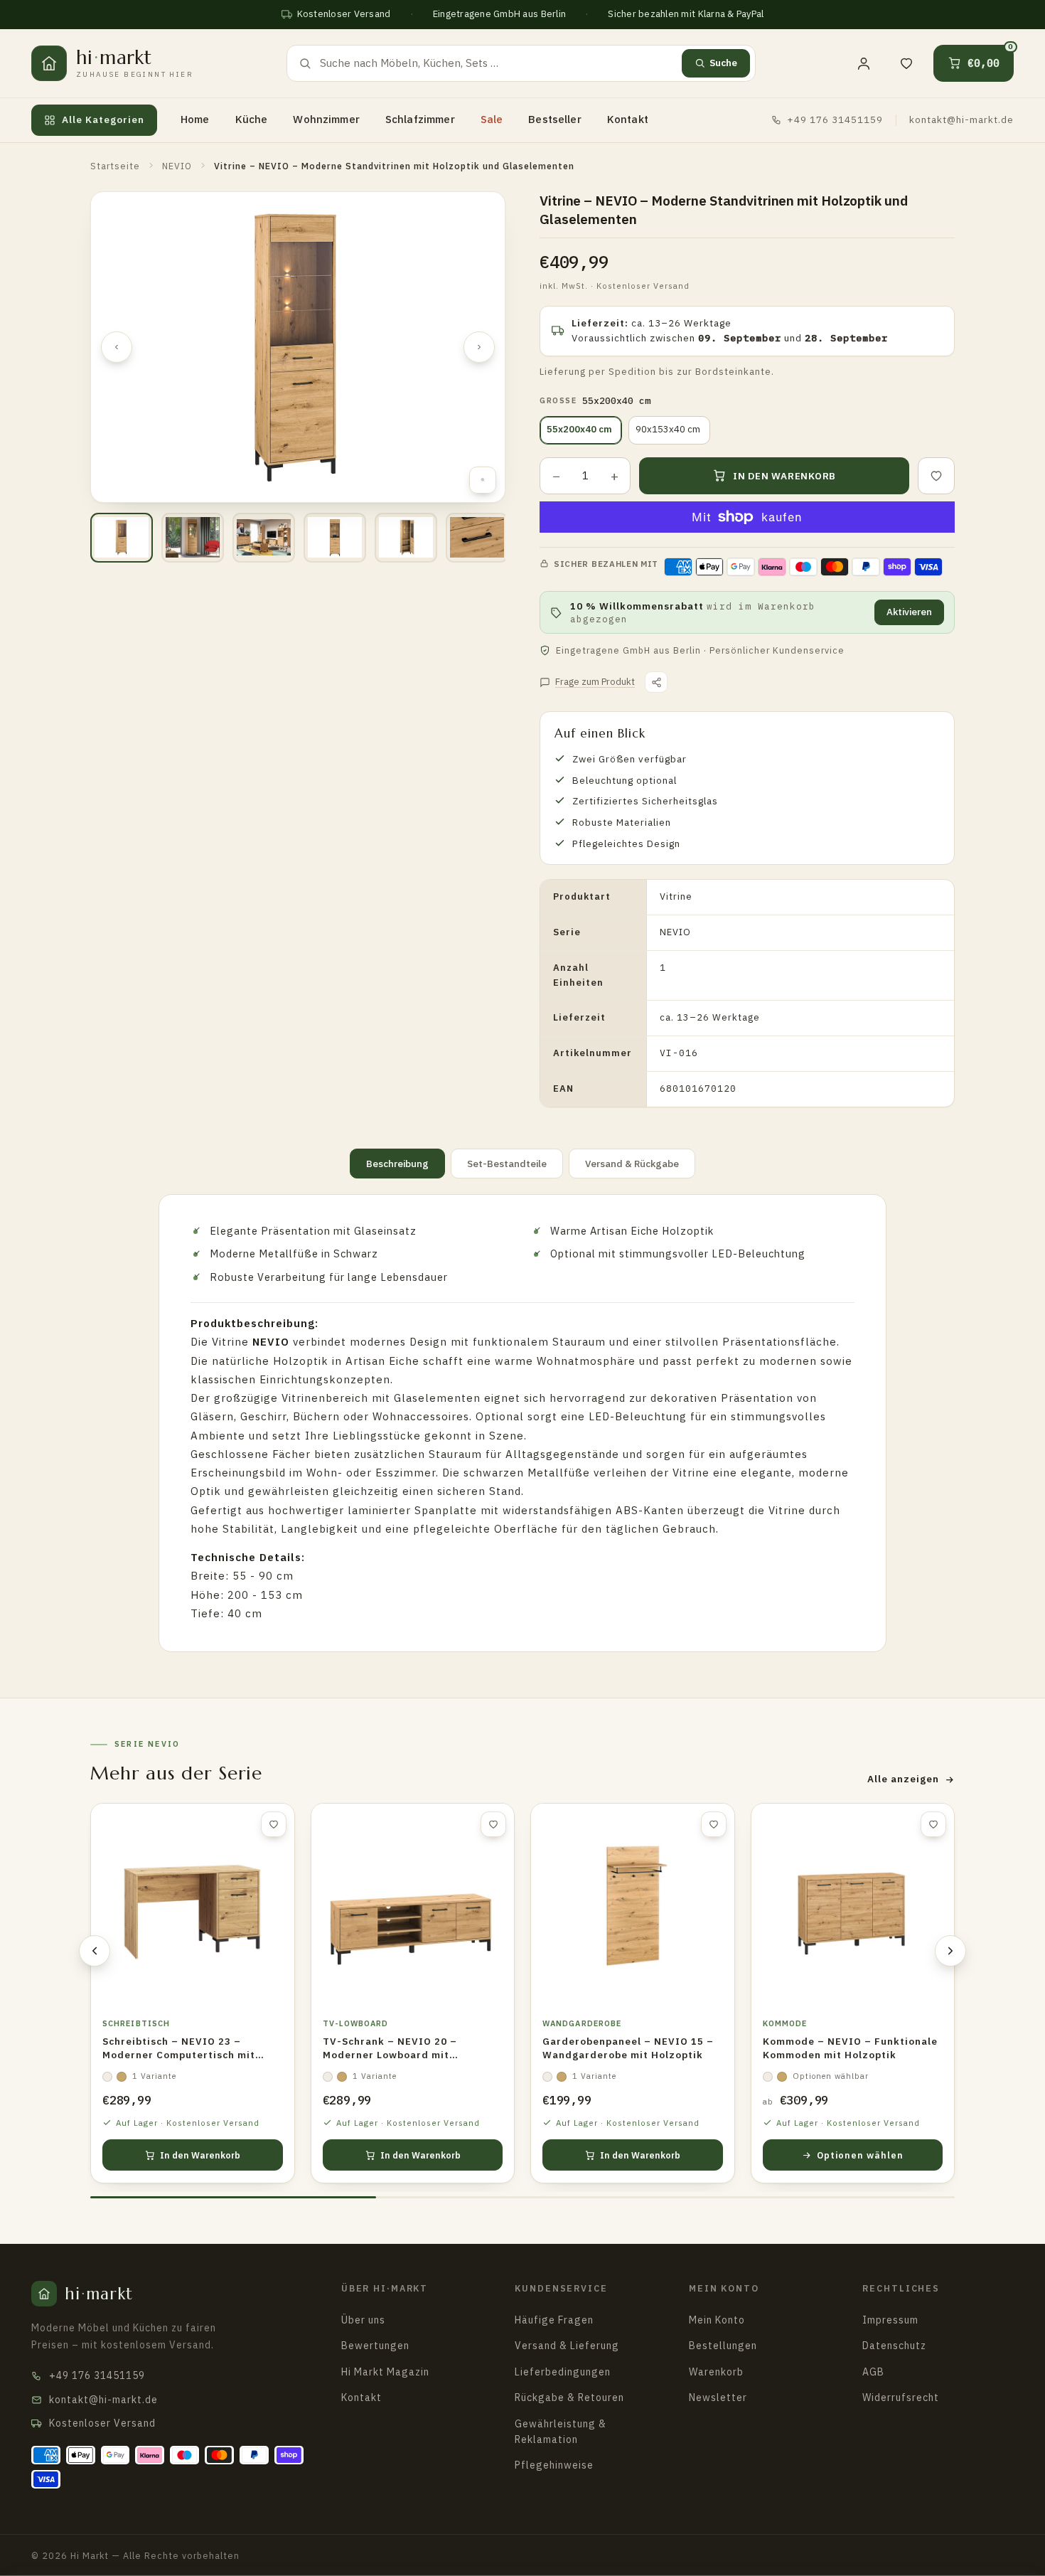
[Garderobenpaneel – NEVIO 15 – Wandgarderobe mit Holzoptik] (633, 1905)
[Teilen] (656, 682)
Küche (252, 119)
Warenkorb (716, 2372)
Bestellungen (723, 2346)
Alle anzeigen (903, 1779)
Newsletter (718, 2397)
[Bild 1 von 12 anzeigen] (122, 538)
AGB (873, 2372)
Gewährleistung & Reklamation (561, 2432)
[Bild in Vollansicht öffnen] (483, 480)
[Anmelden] (864, 63)
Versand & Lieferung (567, 2346)
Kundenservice (561, 2288)
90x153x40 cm (668, 429)
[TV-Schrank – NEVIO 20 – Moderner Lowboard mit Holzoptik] (413, 1905)
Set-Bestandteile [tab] (507, 1164)
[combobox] (497, 63)
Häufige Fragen (554, 2320)
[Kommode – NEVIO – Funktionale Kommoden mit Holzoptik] (853, 1905)
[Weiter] (950, 1951)
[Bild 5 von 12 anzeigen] (406, 538)
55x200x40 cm (579, 429)
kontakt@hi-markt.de (961, 119)
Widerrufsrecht (901, 2397)
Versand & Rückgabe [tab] (632, 1164)
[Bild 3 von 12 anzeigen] (264, 538)
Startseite (115, 166)
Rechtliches (901, 2288)
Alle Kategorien (103, 119)
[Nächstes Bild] (479, 347)
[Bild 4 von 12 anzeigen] (335, 538)
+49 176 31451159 (835, 119)
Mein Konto (724, 2288)
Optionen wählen (860, 2155)
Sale (492, 119)
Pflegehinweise (554, 2465)
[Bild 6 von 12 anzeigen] (477, 538)
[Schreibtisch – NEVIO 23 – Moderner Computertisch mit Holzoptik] (193, 1905)
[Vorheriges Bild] (117, 347)
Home (195, 119)
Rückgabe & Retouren (569, 2397)
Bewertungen (375, 2346)
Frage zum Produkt (595, 682)
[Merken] (936, 476)
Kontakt (628, 119)
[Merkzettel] (906, 63)
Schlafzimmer (420, 119)
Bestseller (555, 119)
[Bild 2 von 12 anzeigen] (193, 538)
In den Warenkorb (200, 2155)
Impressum (890, 2320)
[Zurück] (95, 1951)
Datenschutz (894, 2346)
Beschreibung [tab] (397, 1164)
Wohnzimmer (326, 119)
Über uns (363, 2320)
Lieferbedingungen (563, 2372)
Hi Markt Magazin (385, 2372)
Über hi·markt (385, 2288)
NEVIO (177, 166)
